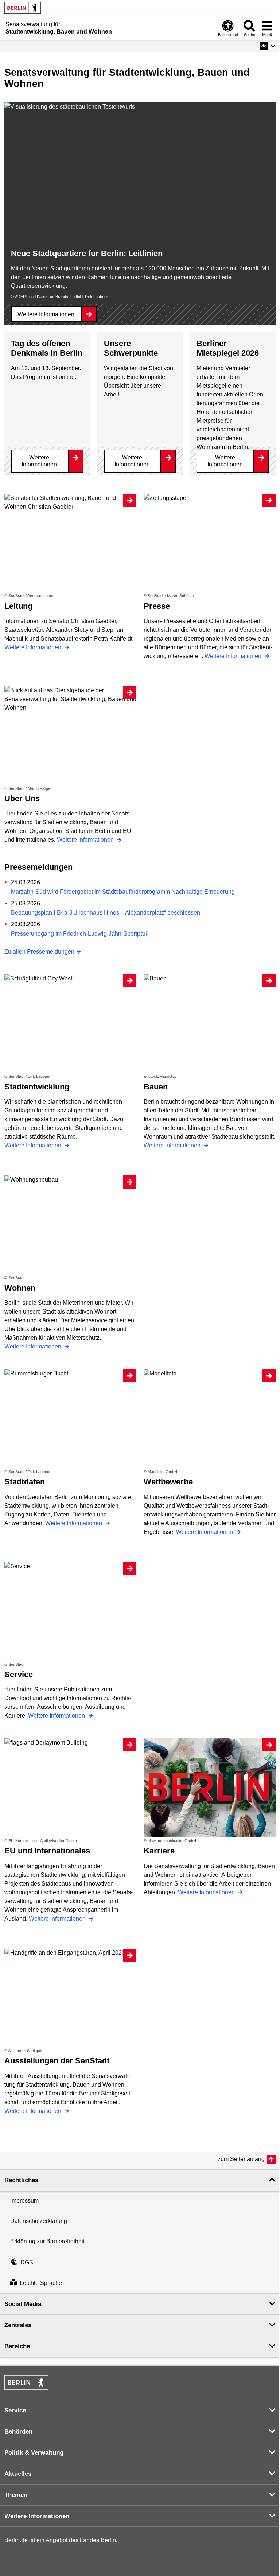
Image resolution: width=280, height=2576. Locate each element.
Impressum (24, 2201)
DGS (27, 2262)
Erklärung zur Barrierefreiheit (47, 2241)
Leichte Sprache (41, 2283)
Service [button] (15, 2410)
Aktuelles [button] (18, 2474)
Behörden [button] (18, 2432)
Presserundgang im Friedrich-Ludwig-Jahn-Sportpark (80, 934)
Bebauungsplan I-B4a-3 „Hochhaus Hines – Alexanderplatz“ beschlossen (106, 913)
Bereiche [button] (17, 2346)
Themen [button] (16, 2495)
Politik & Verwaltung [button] (34, 2453)
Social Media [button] (23, 2304)
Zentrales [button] (18, 2325)
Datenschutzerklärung (39, 2221)
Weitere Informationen (46, 314)
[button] (268, 46)
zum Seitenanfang (241, 2159)
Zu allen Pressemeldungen (39, 952)
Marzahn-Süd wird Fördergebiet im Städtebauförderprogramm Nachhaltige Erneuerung (123, 892)
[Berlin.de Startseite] (23, 8)
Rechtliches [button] (21, 2180)
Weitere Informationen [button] (37, 2516)
